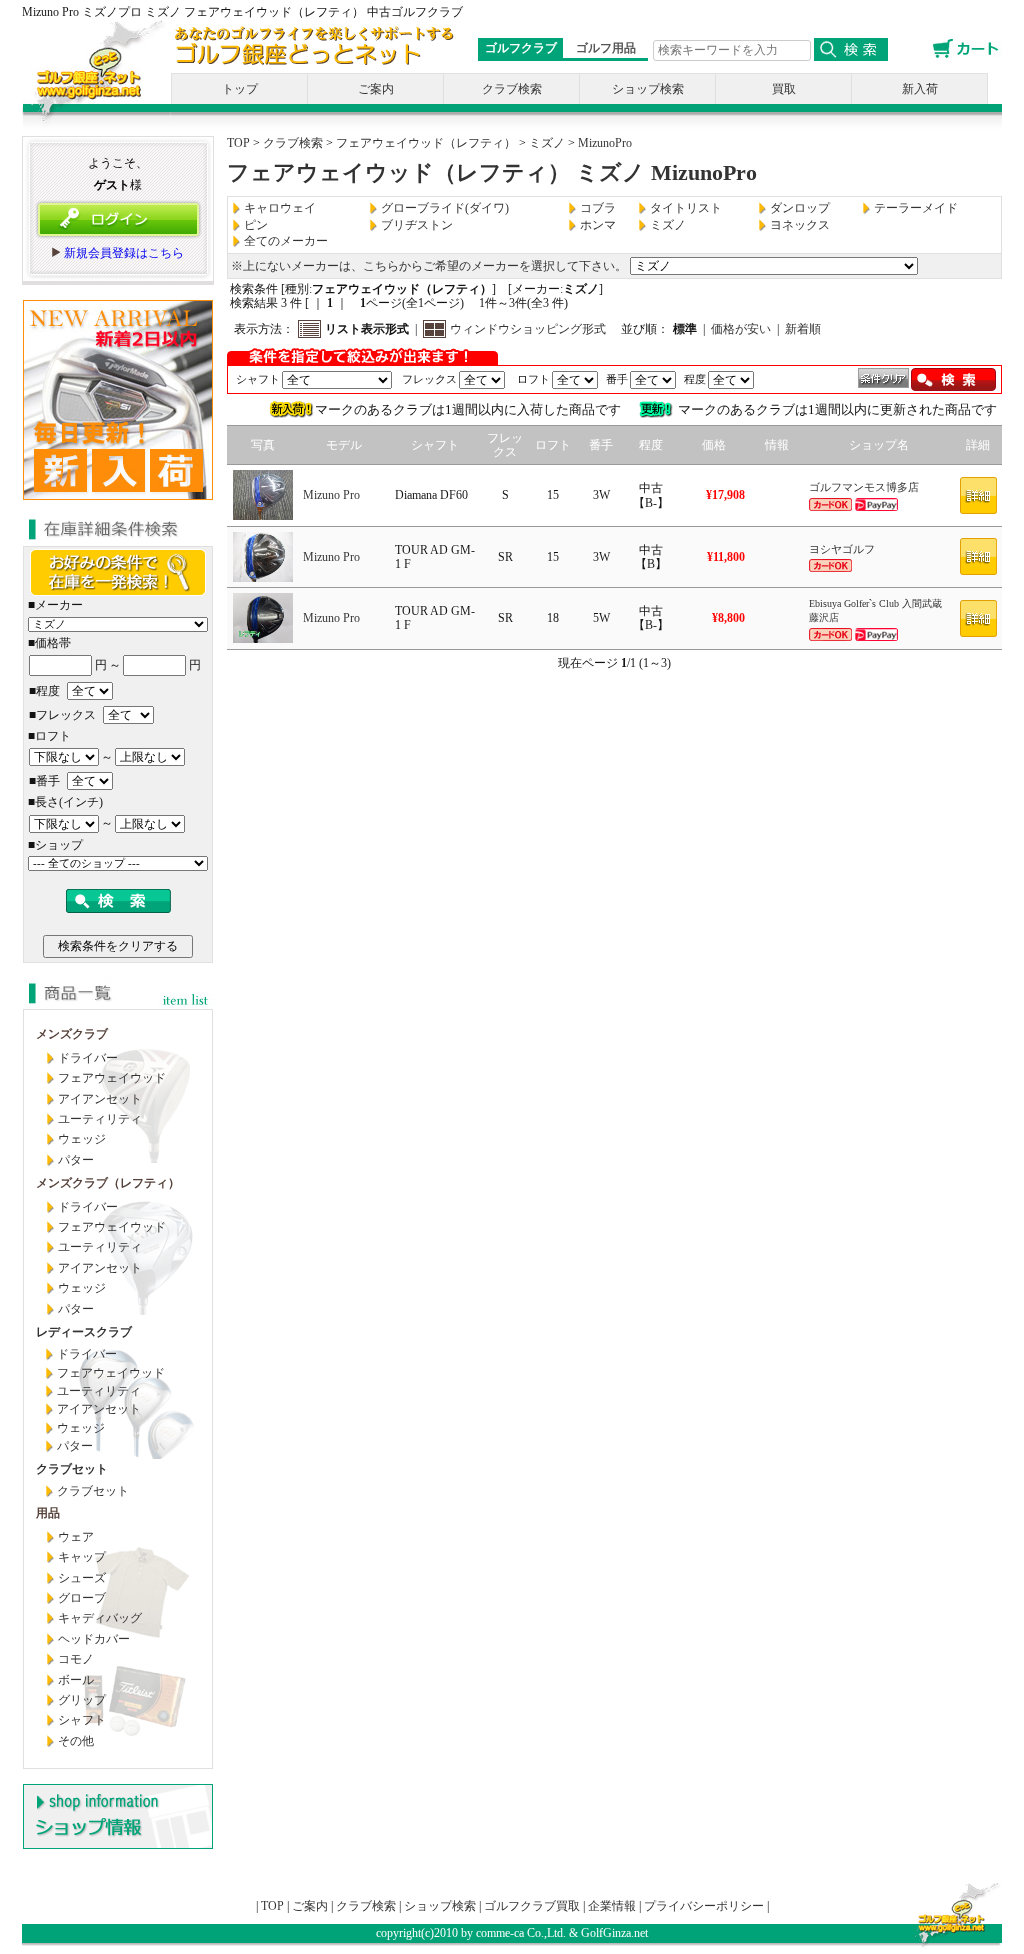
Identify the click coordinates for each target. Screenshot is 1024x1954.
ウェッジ (82, 1139)
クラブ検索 (512, 89)
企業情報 (612, 1906)
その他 (76, 1741)
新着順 (803, 329)
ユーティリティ (100, 1119)
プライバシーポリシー (704, 1906)
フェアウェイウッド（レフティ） (426, 143)
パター (76, 1160)
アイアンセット (100, 1099)
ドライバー (88, 1058)
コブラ (598, 208)
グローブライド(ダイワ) (445, 208)
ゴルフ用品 (606, 48)
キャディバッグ (100, 1618)
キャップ (82, 1557)
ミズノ (547, 143)
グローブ (82, 1598)
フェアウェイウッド (112, 1078)
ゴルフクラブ (521, 48)
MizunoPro (605, 143)
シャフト (82, 1720)
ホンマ (598, 225)
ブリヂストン (417, 225)
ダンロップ (800, 208)
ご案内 (376, 89)
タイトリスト (686, 208)
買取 (784, 89)
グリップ (82, 1700)
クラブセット (93, 1491)
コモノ (76, 1659)
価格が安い (741, 329)
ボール (76, 1680)
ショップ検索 (648, 89)
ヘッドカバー (94, 1639)
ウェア (76, 1537)
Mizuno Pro (331, 495)
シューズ (82, 1578)
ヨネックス (800, 225)
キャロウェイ (280, 208)
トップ (240, 89)
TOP (238, 143)
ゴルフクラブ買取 (532, 1906)
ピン (256, 225)
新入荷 (920, 89)
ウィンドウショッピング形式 (528, 329)
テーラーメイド (916, 208)
